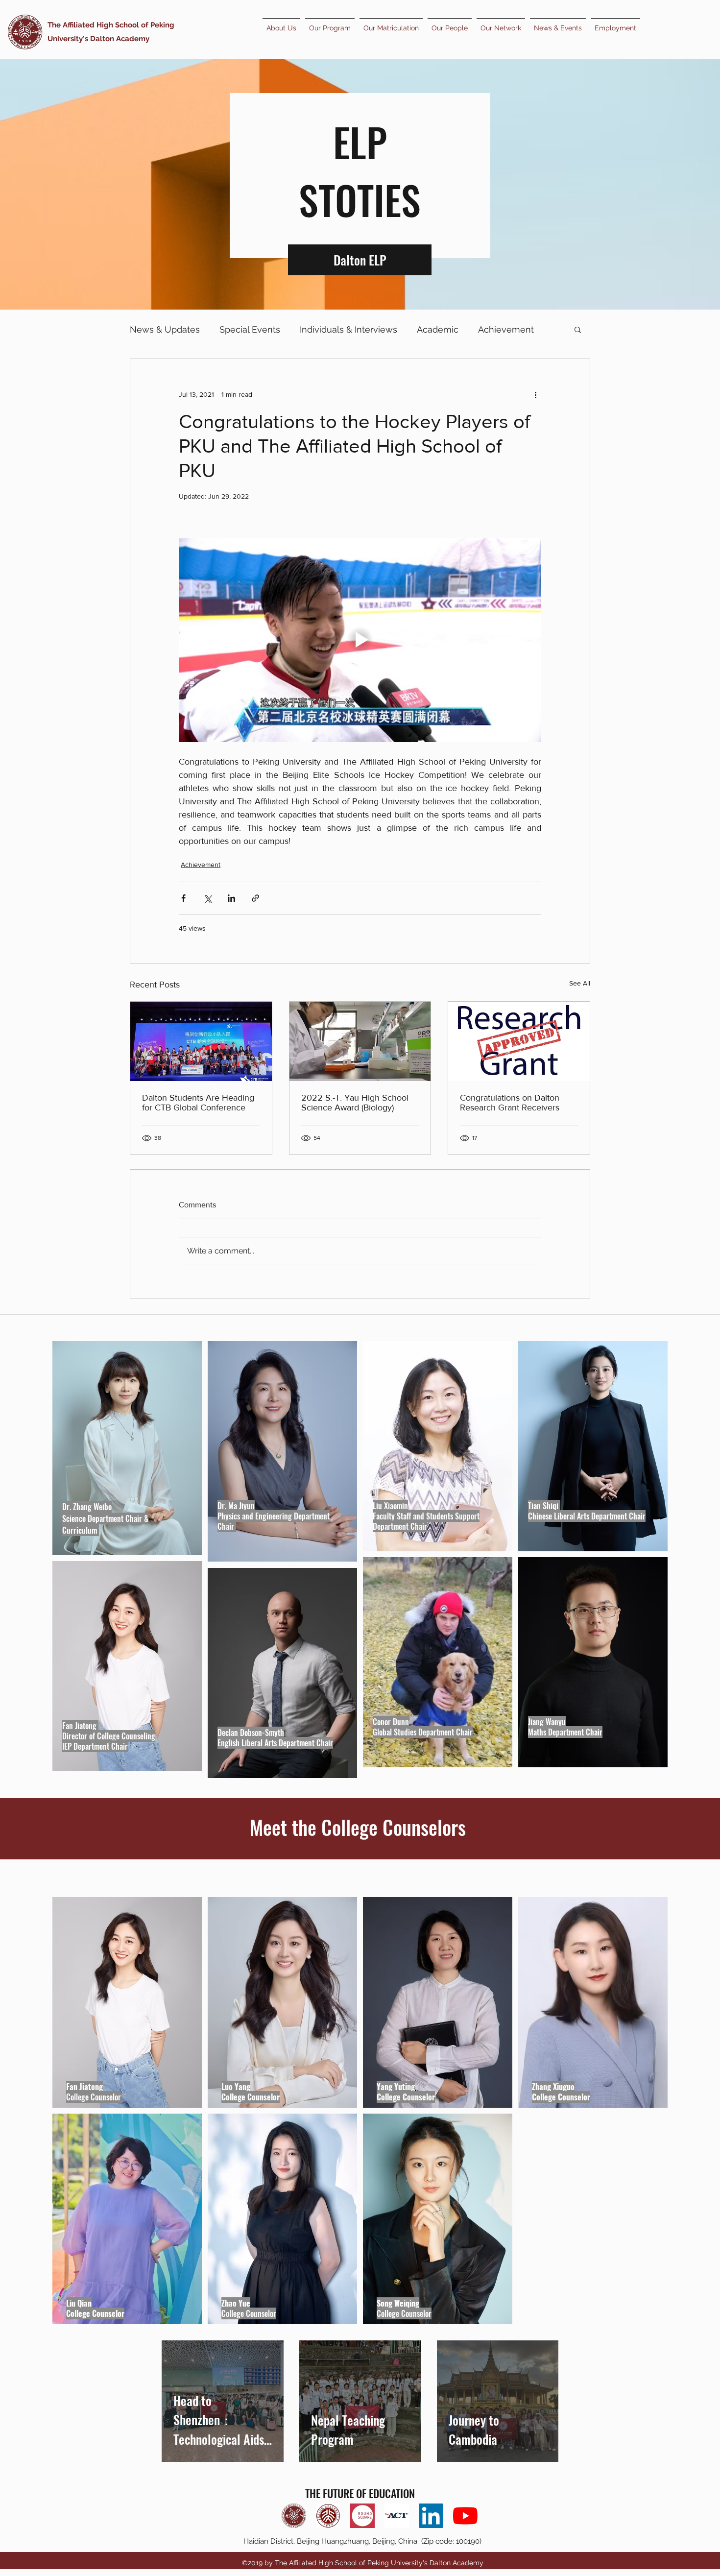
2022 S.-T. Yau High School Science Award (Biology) (355, 1103)
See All (580, 983)
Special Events (250, 329)
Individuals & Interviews (348, 329)
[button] (578, 329)
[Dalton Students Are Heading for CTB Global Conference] (201, 1041)
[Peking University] (328, 2516)
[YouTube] (465, 2516)
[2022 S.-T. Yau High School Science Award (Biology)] (360, 1041)
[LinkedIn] (431, 2516)
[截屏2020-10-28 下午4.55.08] (362, 2516)
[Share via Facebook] (183, 898)
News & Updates (165, 329)
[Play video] (360, 640)
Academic (438, 329)
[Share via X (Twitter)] (207, 898)
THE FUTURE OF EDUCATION (360, 2493)
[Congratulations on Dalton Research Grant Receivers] (519, 1041)
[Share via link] (255, 898)
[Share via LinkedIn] (231, 898)
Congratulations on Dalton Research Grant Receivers (510, 1103)
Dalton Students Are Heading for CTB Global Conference (198, 1103)
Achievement (506, 329)
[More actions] (535, 394)
